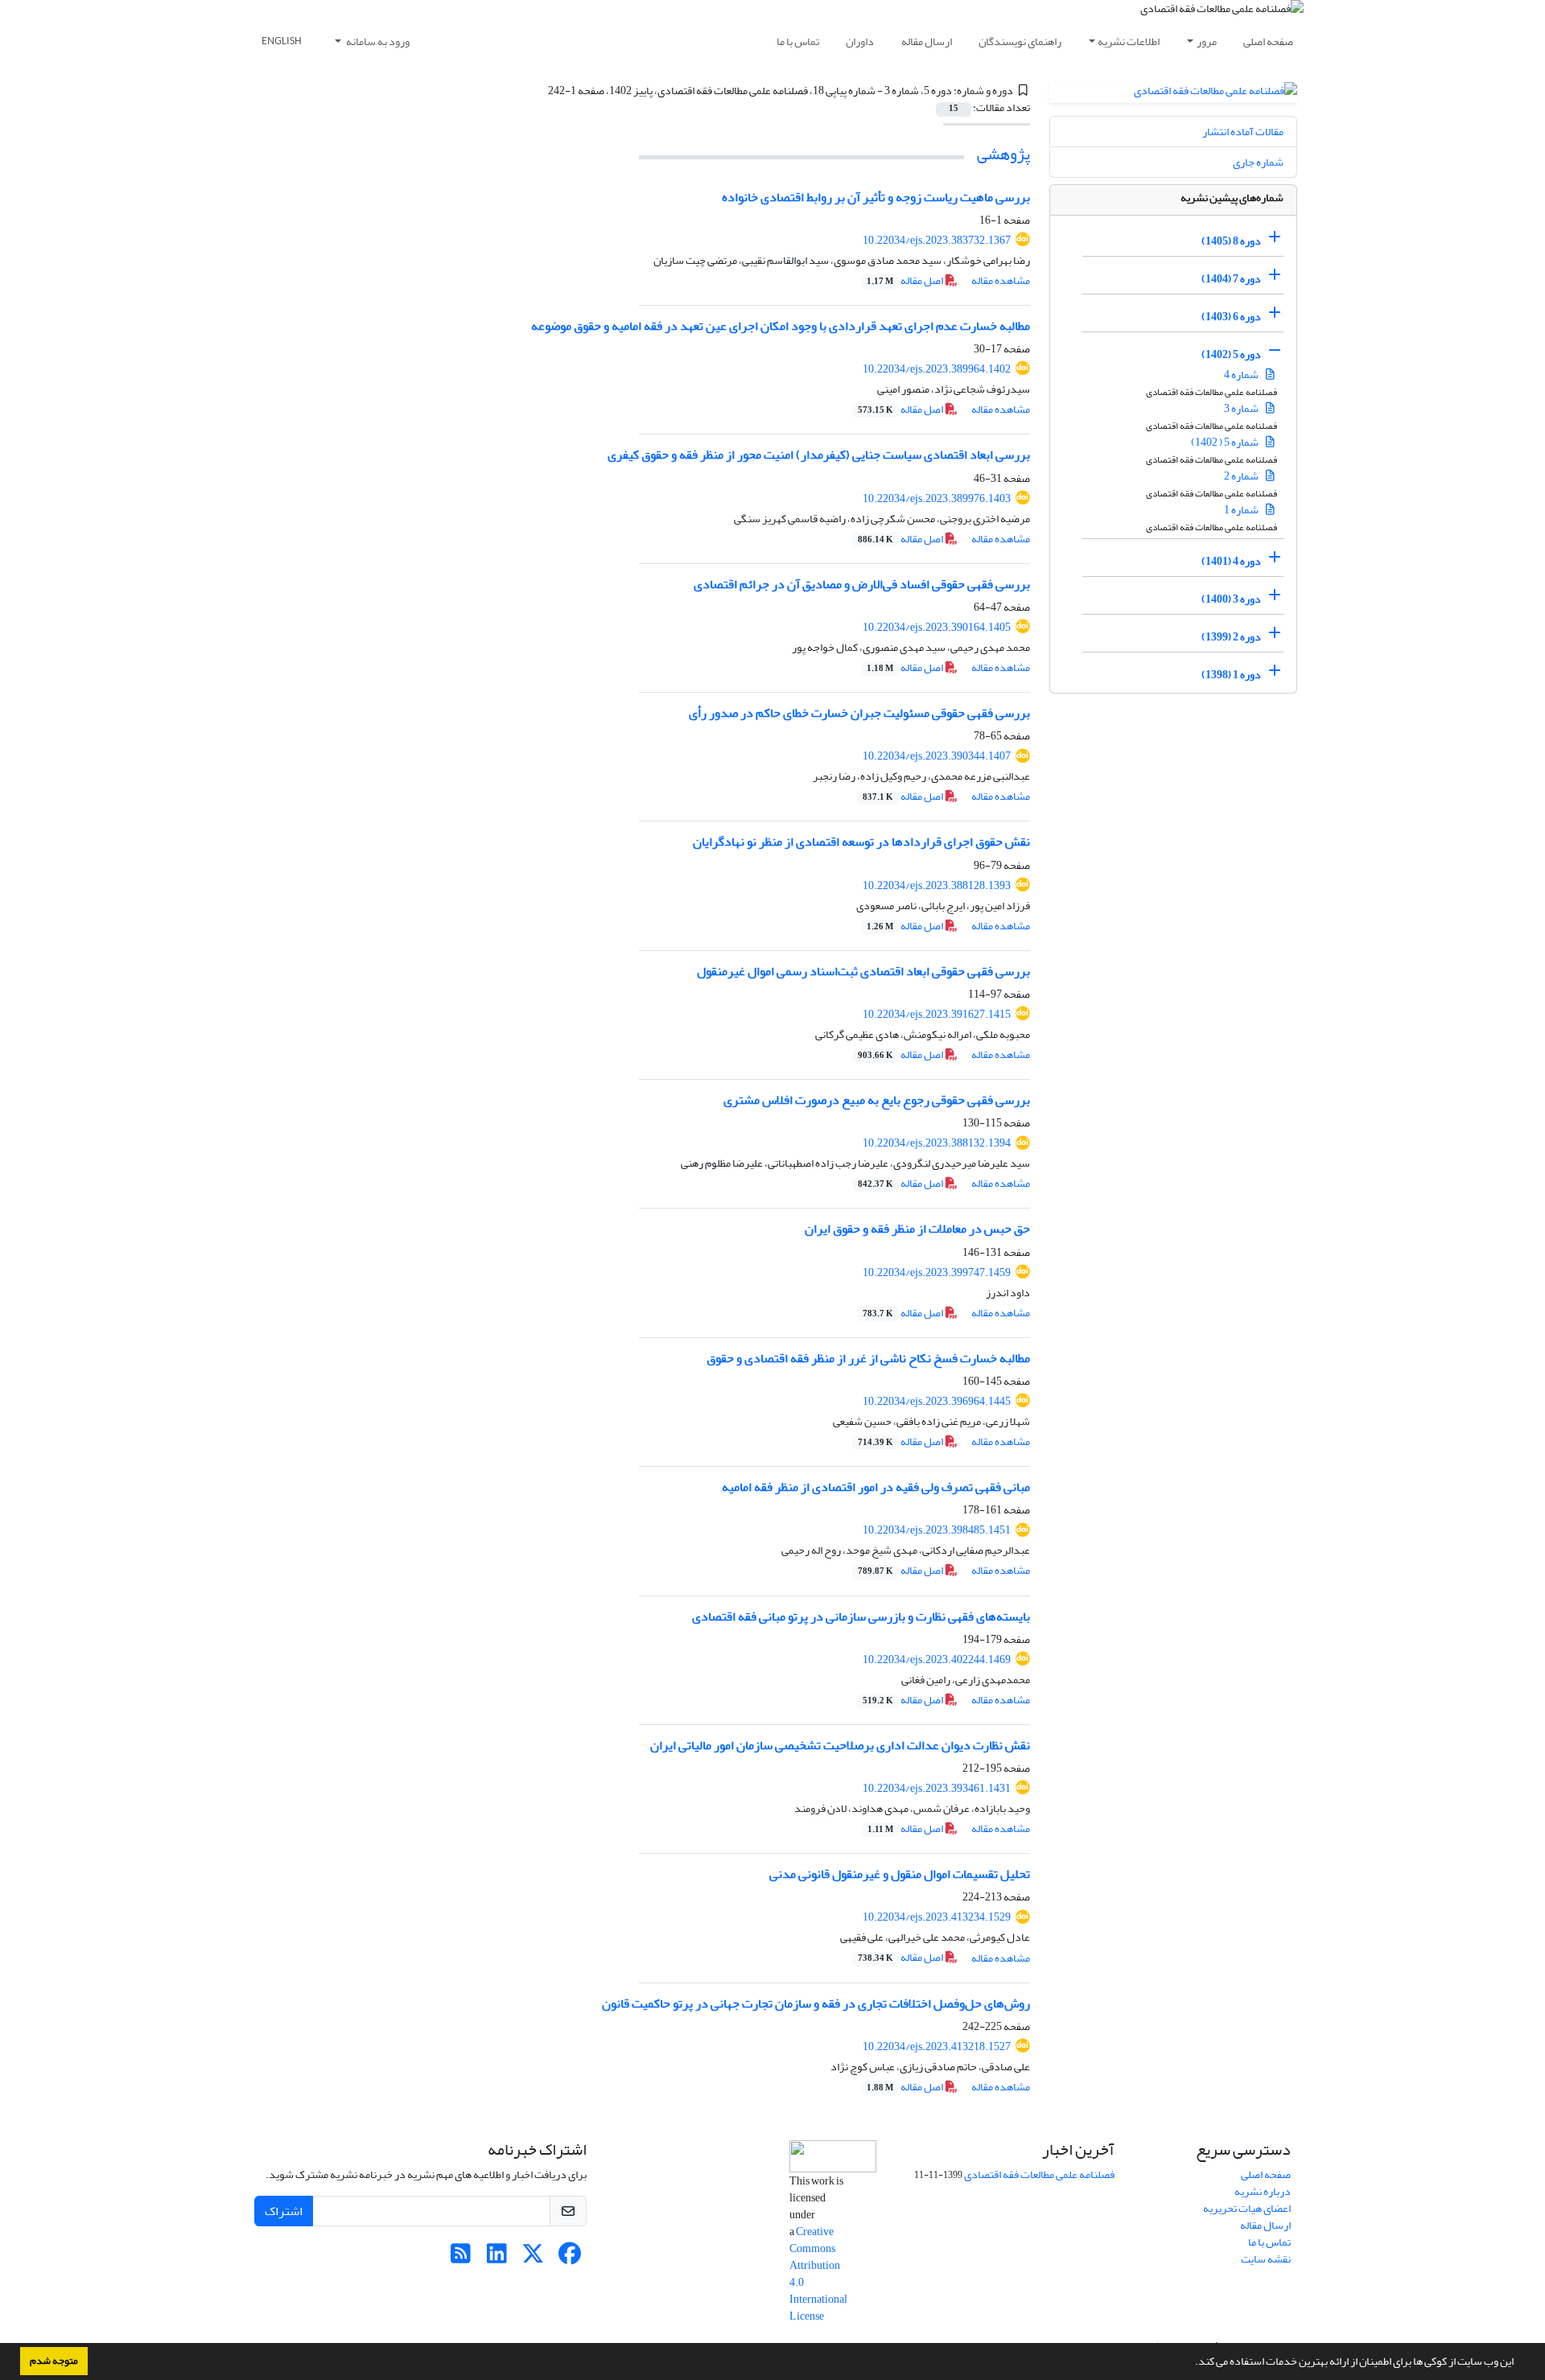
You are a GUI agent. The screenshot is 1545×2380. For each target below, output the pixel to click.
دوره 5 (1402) (1231, 354)
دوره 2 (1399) (1231, 637)
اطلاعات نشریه (1129, 41)
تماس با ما (798, 41)
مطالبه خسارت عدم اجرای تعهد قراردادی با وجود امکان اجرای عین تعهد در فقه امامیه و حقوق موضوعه (781, 326)
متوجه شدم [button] (54, 2361)
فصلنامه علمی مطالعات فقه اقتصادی (1039, 2174)
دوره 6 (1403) (1231, 317)
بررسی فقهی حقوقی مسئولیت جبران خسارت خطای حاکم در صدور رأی (859, 713)
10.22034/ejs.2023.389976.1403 (937, 498)
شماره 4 (1242, 375)
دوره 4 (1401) (1231, 561)
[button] (1191, 2363)
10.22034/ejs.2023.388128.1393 (937, 885)
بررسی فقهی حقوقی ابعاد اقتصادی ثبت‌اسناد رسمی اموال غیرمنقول (863, 971)
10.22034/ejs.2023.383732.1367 (937, 240)
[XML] (538, 91)
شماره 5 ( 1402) (1226, 442)
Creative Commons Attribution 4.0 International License (818, 2274)
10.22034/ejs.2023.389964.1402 (937, 369)
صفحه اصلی (1268, 41)
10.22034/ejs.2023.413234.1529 (937, 1917)
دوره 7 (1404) (1231, 279)
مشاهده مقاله (1001, 280)
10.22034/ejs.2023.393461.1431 (937, 1788)
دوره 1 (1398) (1231, 675)
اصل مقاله (906, 280)
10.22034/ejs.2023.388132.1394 (937, 1143)
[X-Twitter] (533, 2258)
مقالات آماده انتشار (1243, 132)
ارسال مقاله (927, 41)
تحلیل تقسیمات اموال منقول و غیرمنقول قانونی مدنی (900, 1874)
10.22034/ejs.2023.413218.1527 (937, 2046)
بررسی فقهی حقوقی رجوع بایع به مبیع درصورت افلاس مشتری (877, 1100)
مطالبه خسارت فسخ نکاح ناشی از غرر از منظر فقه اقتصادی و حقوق (868, 1358)
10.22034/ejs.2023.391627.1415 (937, 1014)
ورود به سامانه (377, 41)
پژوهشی (1003, 154)
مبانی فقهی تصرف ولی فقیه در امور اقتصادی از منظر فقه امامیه (876, 1487)
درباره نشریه (1263, 2191)
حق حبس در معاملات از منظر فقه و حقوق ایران (917, 1229)
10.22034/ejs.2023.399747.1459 (937, 1272)
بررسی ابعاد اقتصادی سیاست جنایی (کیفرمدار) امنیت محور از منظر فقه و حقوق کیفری (819, 455)
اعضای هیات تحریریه (1247, 2208)
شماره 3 (1242, 408)
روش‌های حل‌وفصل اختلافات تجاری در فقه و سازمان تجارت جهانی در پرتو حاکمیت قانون (816, 2003)
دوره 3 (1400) (1231, 599)
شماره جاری (1258, 162)
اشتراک (284, 2211)
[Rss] (461, 2258)
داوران (860, 41)
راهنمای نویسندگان (1020, 41)
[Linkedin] (497, 2258)
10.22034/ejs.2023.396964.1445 (937, 1401)
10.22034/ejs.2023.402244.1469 (937, 1659)
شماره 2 (1242, 476)
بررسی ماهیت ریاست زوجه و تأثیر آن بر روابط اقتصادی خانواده (876, 197)
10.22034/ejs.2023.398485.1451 (937, 1530)
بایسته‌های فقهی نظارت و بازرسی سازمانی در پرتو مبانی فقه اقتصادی (861, 1616)
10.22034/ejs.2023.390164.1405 (937, 627)
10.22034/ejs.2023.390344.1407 (937, 756)
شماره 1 (1242, 510)
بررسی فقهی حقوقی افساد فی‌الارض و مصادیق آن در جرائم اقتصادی (862, 584)
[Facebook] (569, 2258)
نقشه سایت (1266, 2259)
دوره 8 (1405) (1231, 241)
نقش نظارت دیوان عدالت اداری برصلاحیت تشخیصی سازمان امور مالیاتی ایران (840, 1745)
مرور (1207, 41)
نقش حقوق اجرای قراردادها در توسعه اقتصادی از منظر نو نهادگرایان (861, 842)
